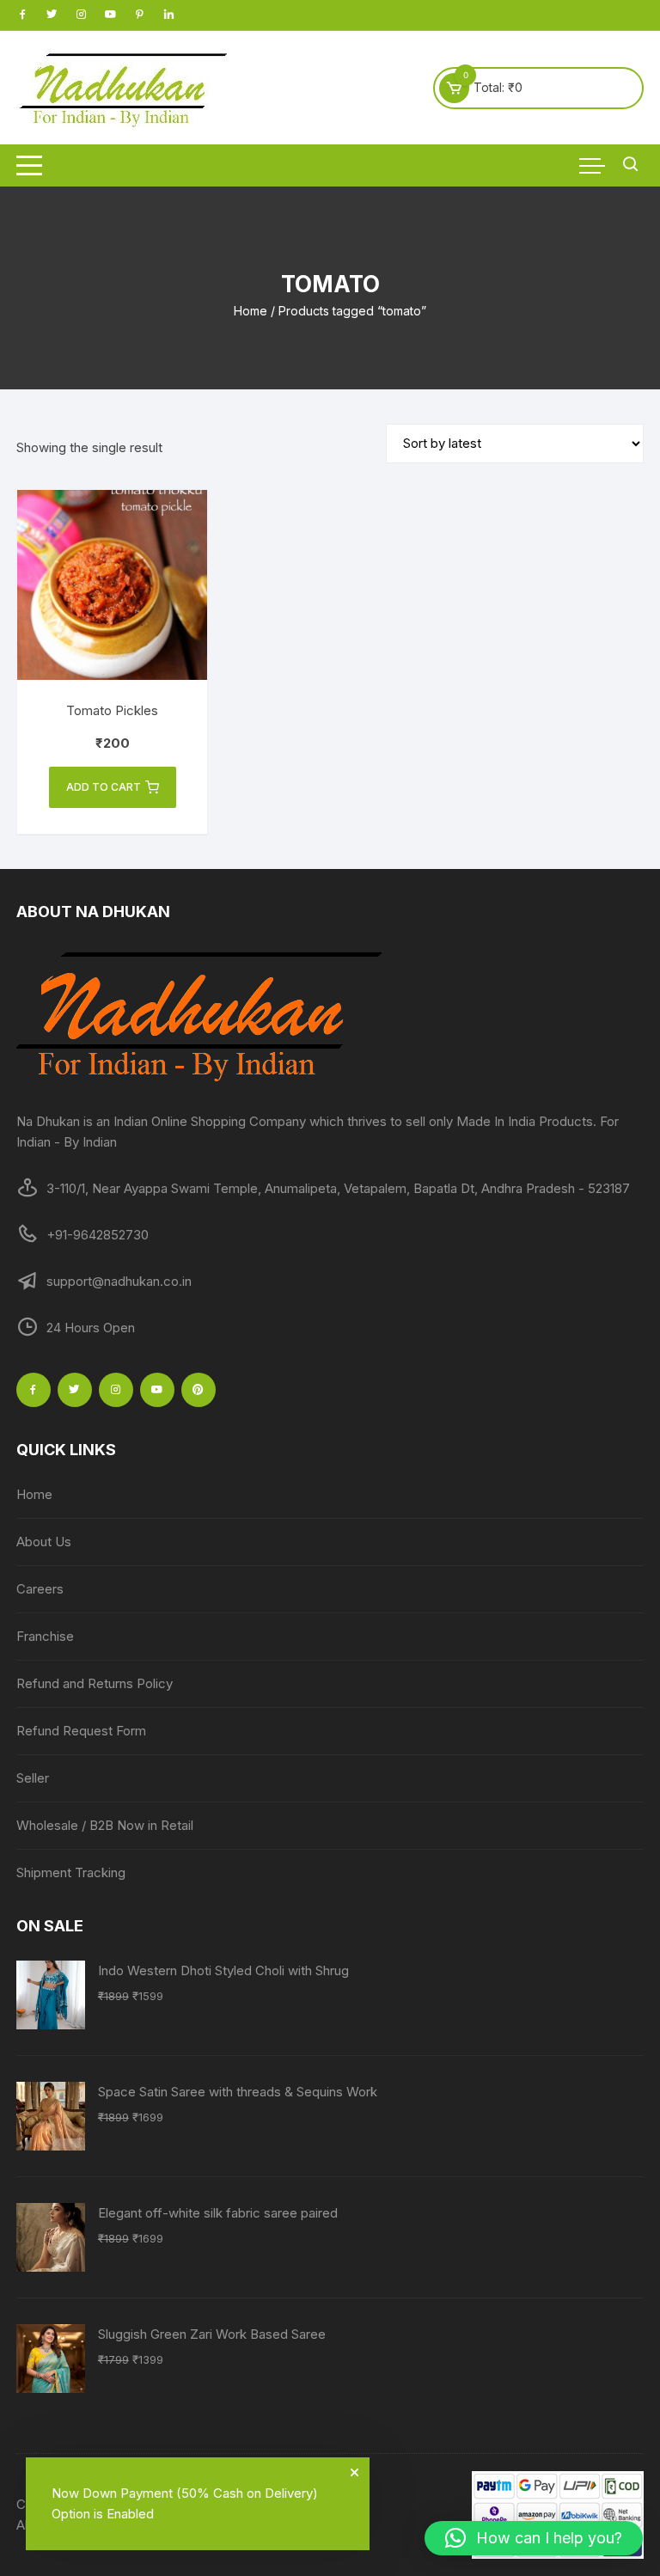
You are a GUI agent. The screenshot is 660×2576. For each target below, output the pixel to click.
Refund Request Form (81, 1731)
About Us (44, 1542)
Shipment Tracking (71, 1872)
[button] (534, 2538)
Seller (33, 1778)
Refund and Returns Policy (95, 1683)
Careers (40, 1589)
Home (251, 311)
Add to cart (104, 787)
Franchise (45, 1636)
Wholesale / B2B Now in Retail (105, 1825)
